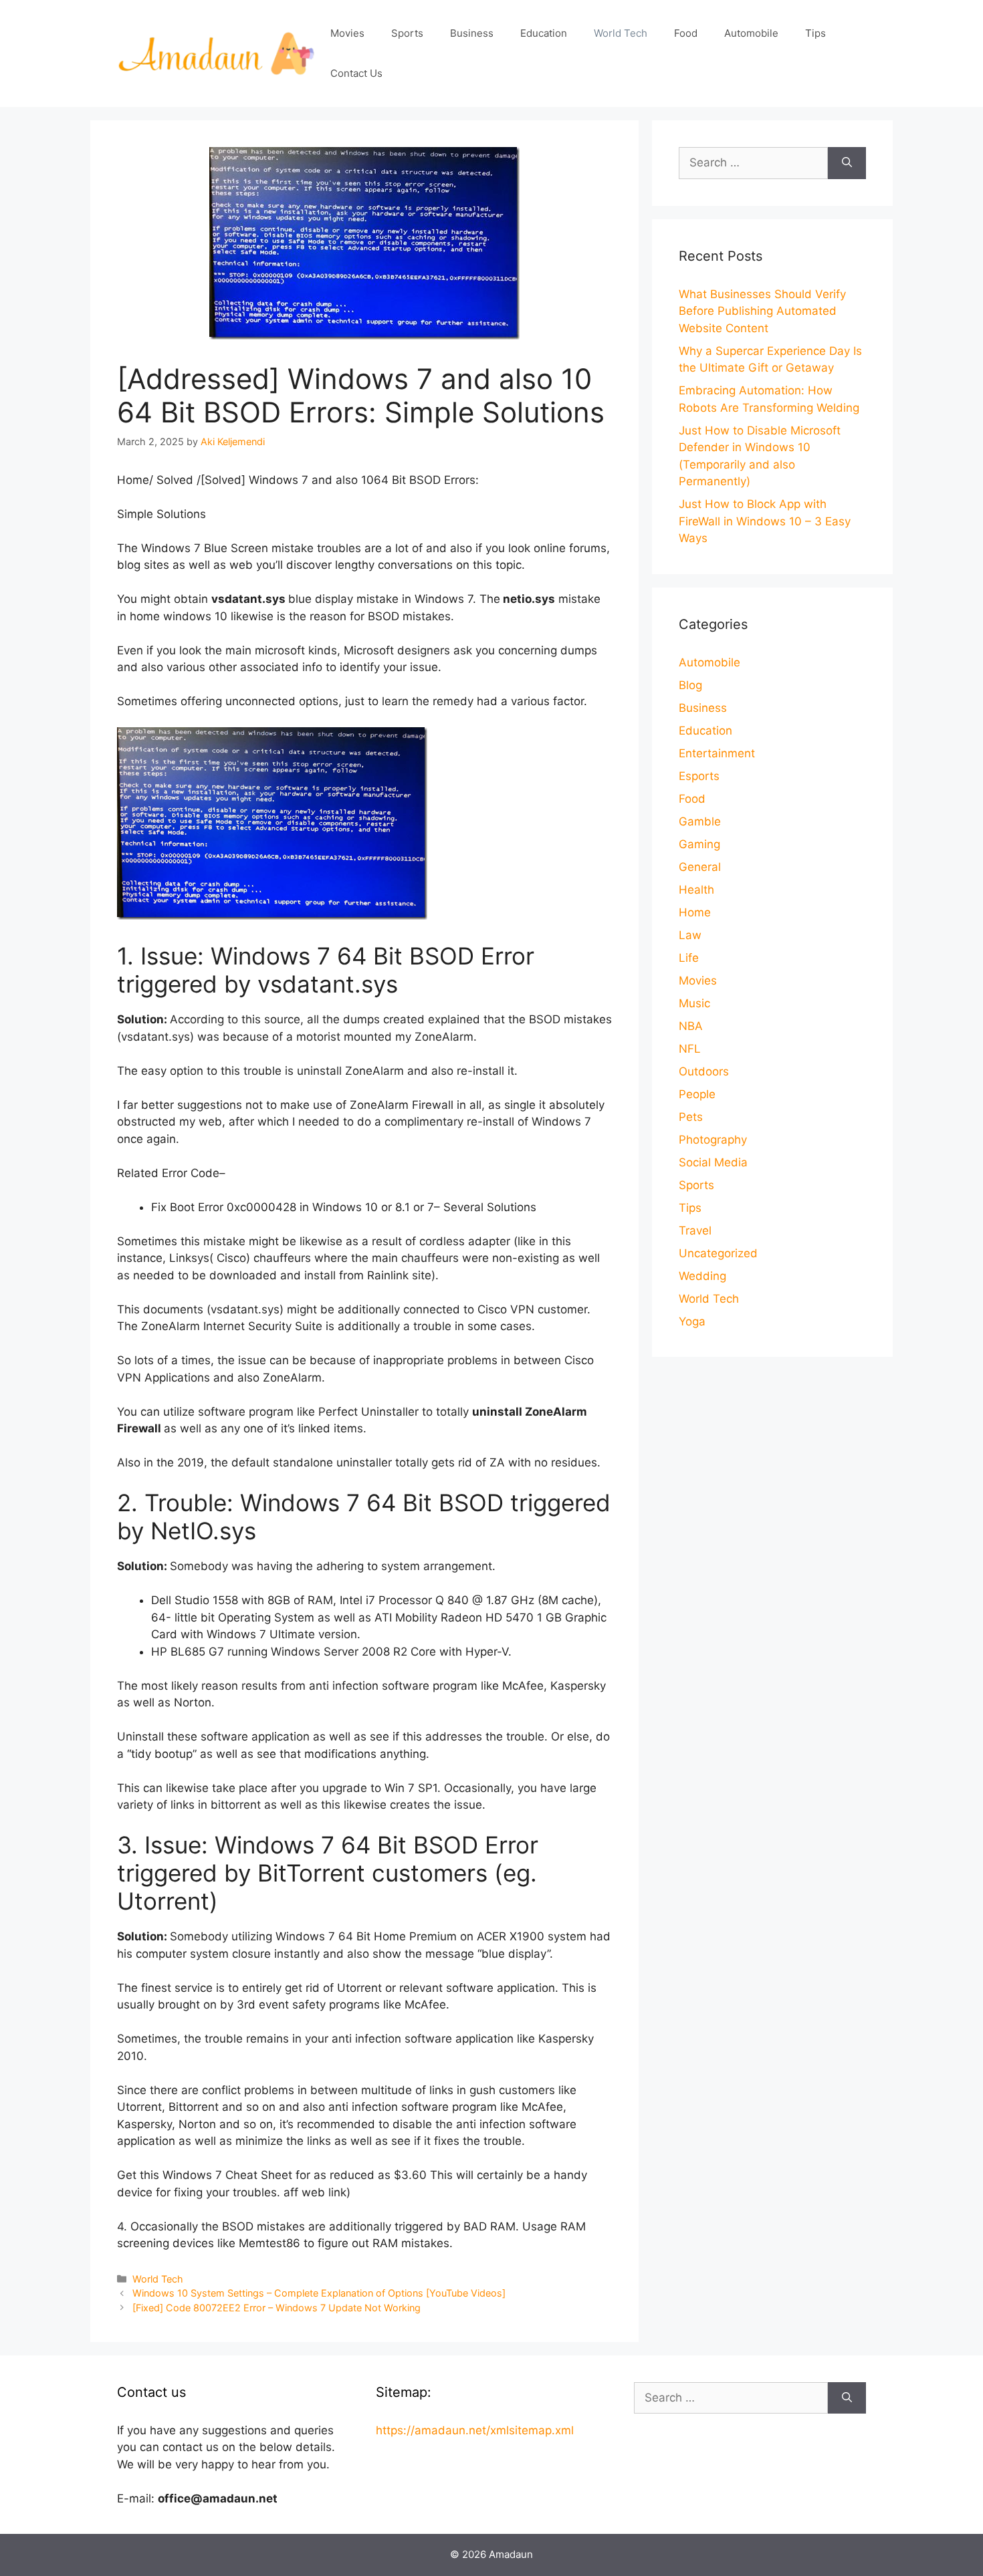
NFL (690, 1049)
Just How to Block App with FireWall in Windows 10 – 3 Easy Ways (765, 521)
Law (690, 935)
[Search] (847, 163)
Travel (695, 1231)
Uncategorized (718, 1253)
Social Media (713, 1162)
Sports (407, 33)
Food (686, 33)
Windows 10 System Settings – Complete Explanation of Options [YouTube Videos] (319, 2293)
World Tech (621, 33)
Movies (347, 33)
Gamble (700, 821)
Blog (690, 685)
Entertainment (717, 753)
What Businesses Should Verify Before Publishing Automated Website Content (762, 311)
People (697, 1094)
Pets (691, 1117)
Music (694, 1003)
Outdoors (704, 1071)
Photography (713, 1140)
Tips (815, 33)
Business (472, 33)
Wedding (702, 1276)
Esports (699, 776)
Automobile (751, 33)
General (700, 867)
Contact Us (356, 73)
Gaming (699, 844)
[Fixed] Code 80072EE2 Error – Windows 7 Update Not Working (277, 2308)
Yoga (692, 1321)
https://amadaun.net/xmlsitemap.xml (475, 2430)
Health (696, 890)
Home (695, 912)
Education (544, 33)
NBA (691, 1026)
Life (689, 958)
